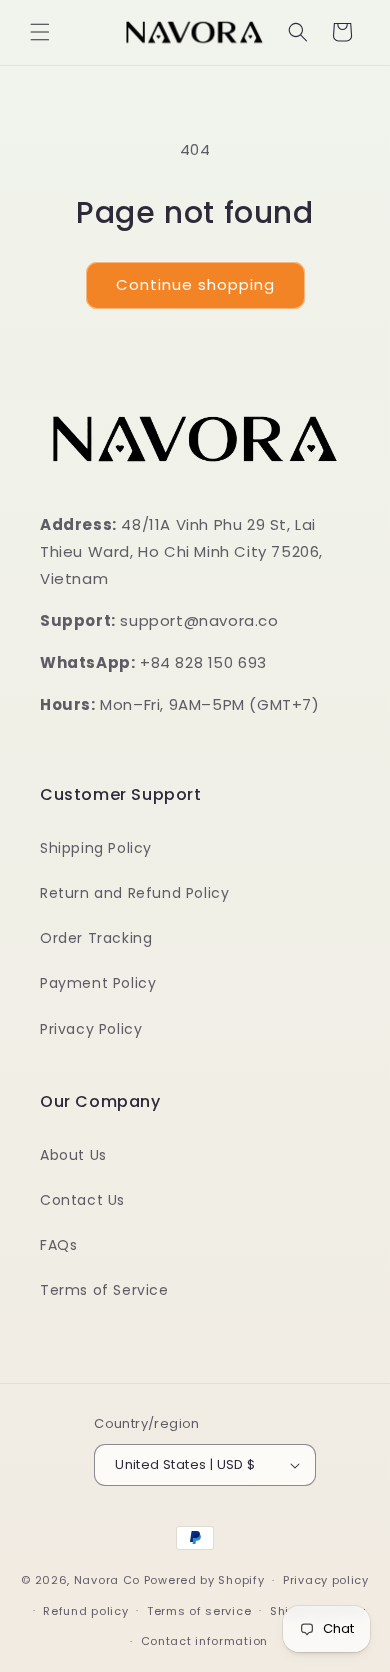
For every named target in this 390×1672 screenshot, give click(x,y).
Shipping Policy (96, 848)
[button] (40, 32)
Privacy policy (326, 1580)
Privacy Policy (91, 1029)
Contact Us (82, 1200)
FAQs (58, 1245)
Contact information (204, 1641)
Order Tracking (96, 938)
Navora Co (107, 1580)
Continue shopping (195, 284)
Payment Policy (98, 983)
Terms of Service (104, 1290)
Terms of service (199, 1611)
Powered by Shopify (204, 1580)
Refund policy (85, 1611)
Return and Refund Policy (134, 893)
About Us (73, 1155)
